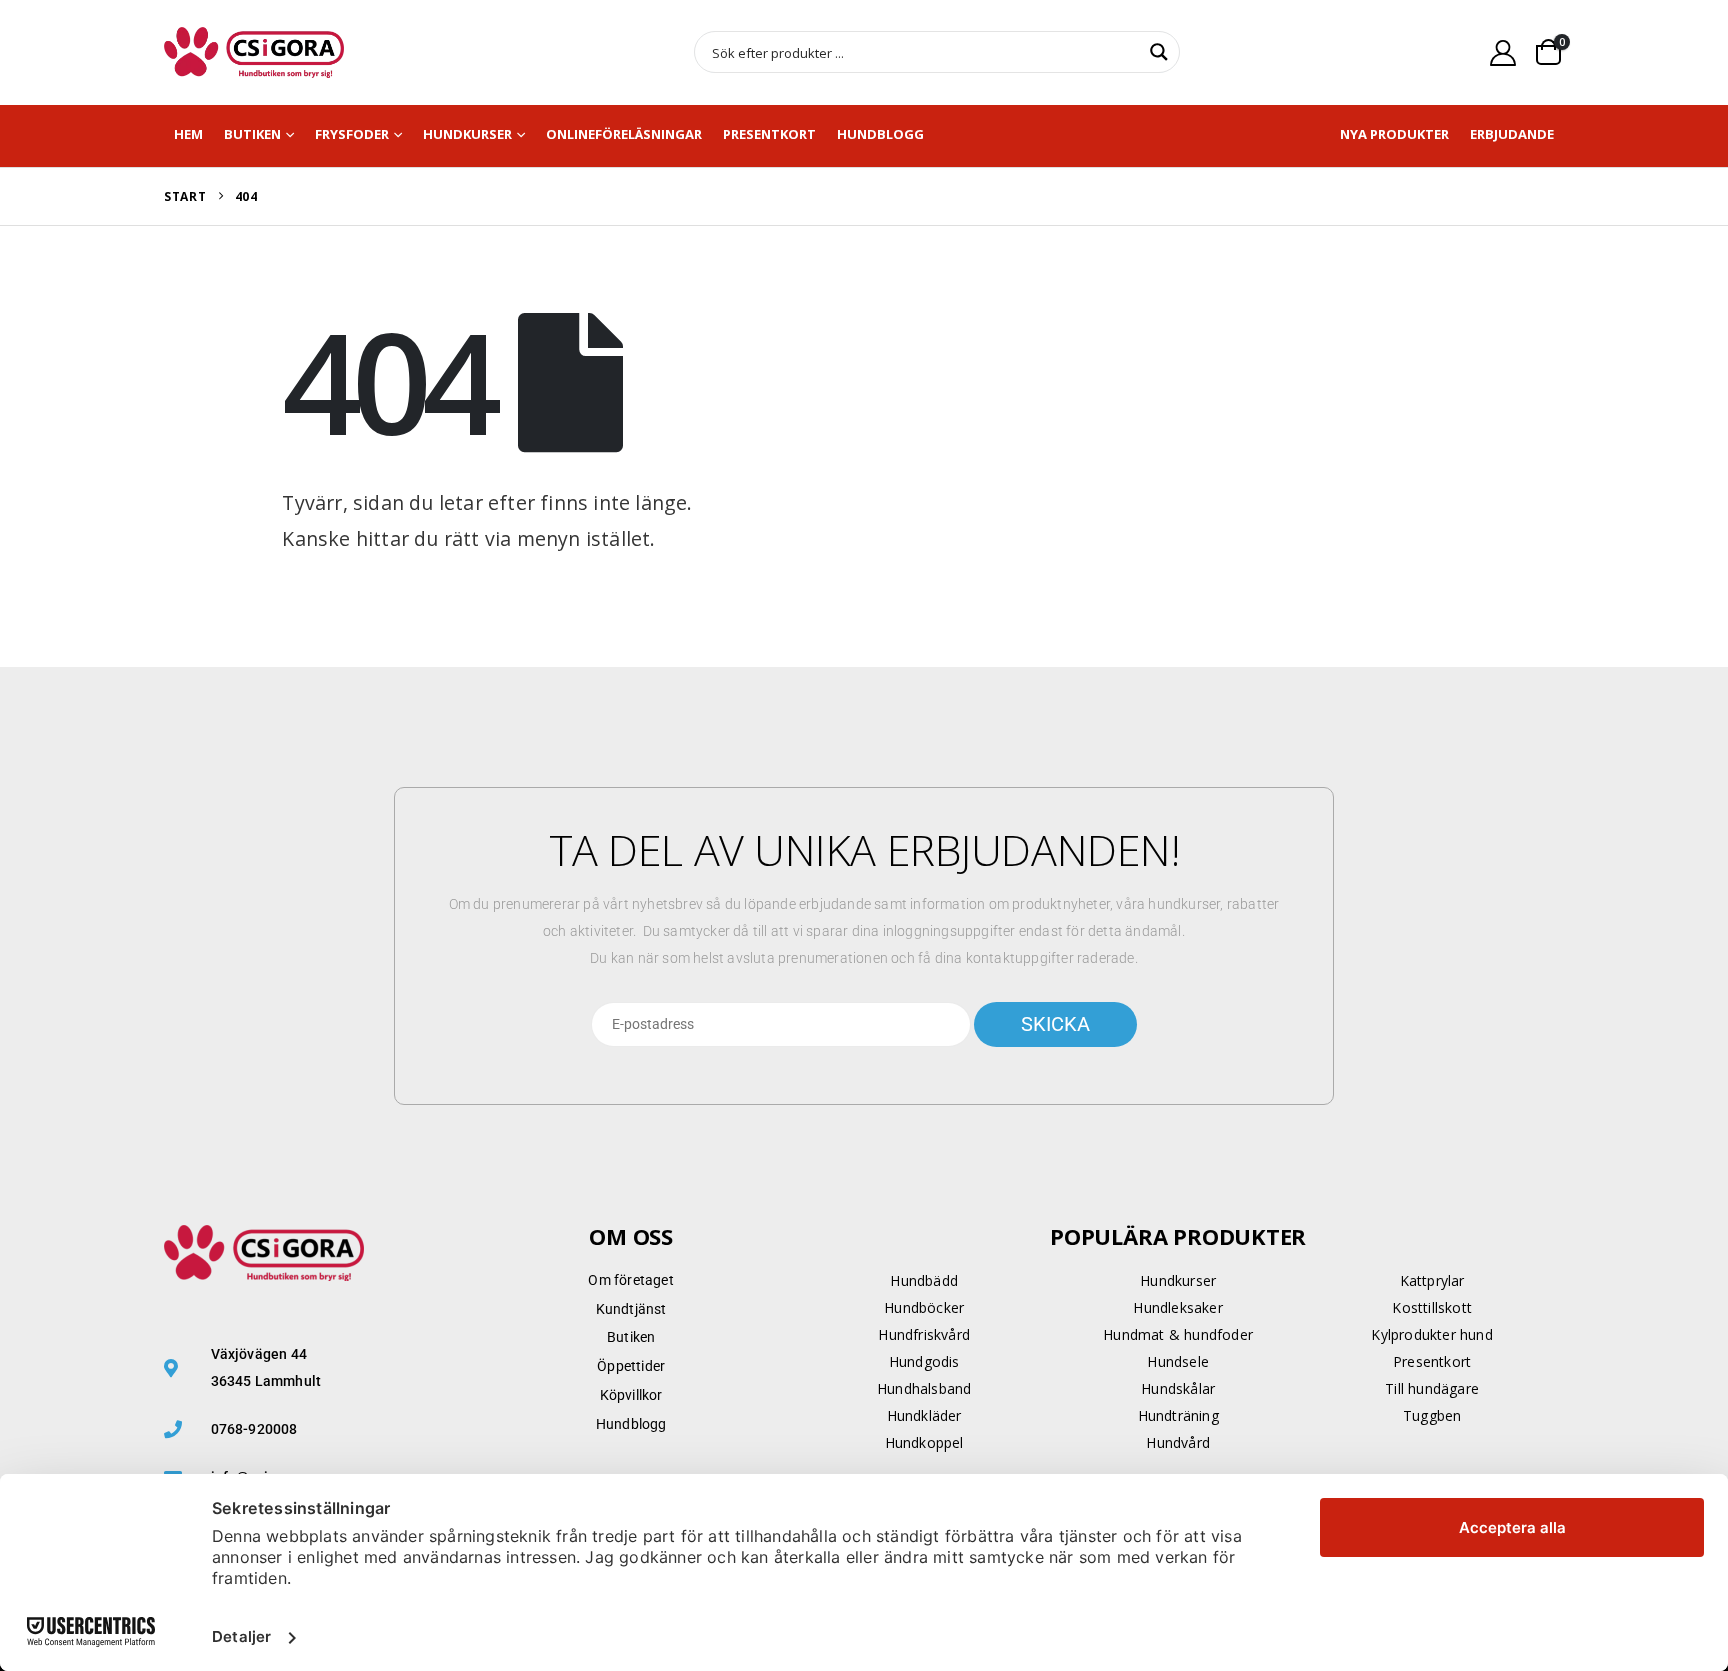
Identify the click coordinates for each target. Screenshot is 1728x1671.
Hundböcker (924, 1307)
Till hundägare (1432, 1388)
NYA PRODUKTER (1394, 134)
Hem (188, 134)
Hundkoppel (924, 1442)
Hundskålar (1178, 1388)
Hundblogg (880, 134)
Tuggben (1432, 1415)
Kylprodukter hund (1431, 1334)
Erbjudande (1512, 134)
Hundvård (1178, 1442)
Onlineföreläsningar (624, 134)
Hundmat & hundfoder (1178, 1334)
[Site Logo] (254, 52)
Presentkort (769, 134)
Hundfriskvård (924, 1334)
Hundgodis (924, 1361)
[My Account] (1503, 52)
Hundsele (1178, 1361)
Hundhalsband (924, 1388)
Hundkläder (924, 1415)
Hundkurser (467, 134)
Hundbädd (924, 1280)
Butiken (252, 134)
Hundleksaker (1177, 1307)
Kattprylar (1432, 1280)
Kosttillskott (1432, 1307)
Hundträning (1178, 1415)
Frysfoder (352, 134)
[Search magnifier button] (1159, 52)
